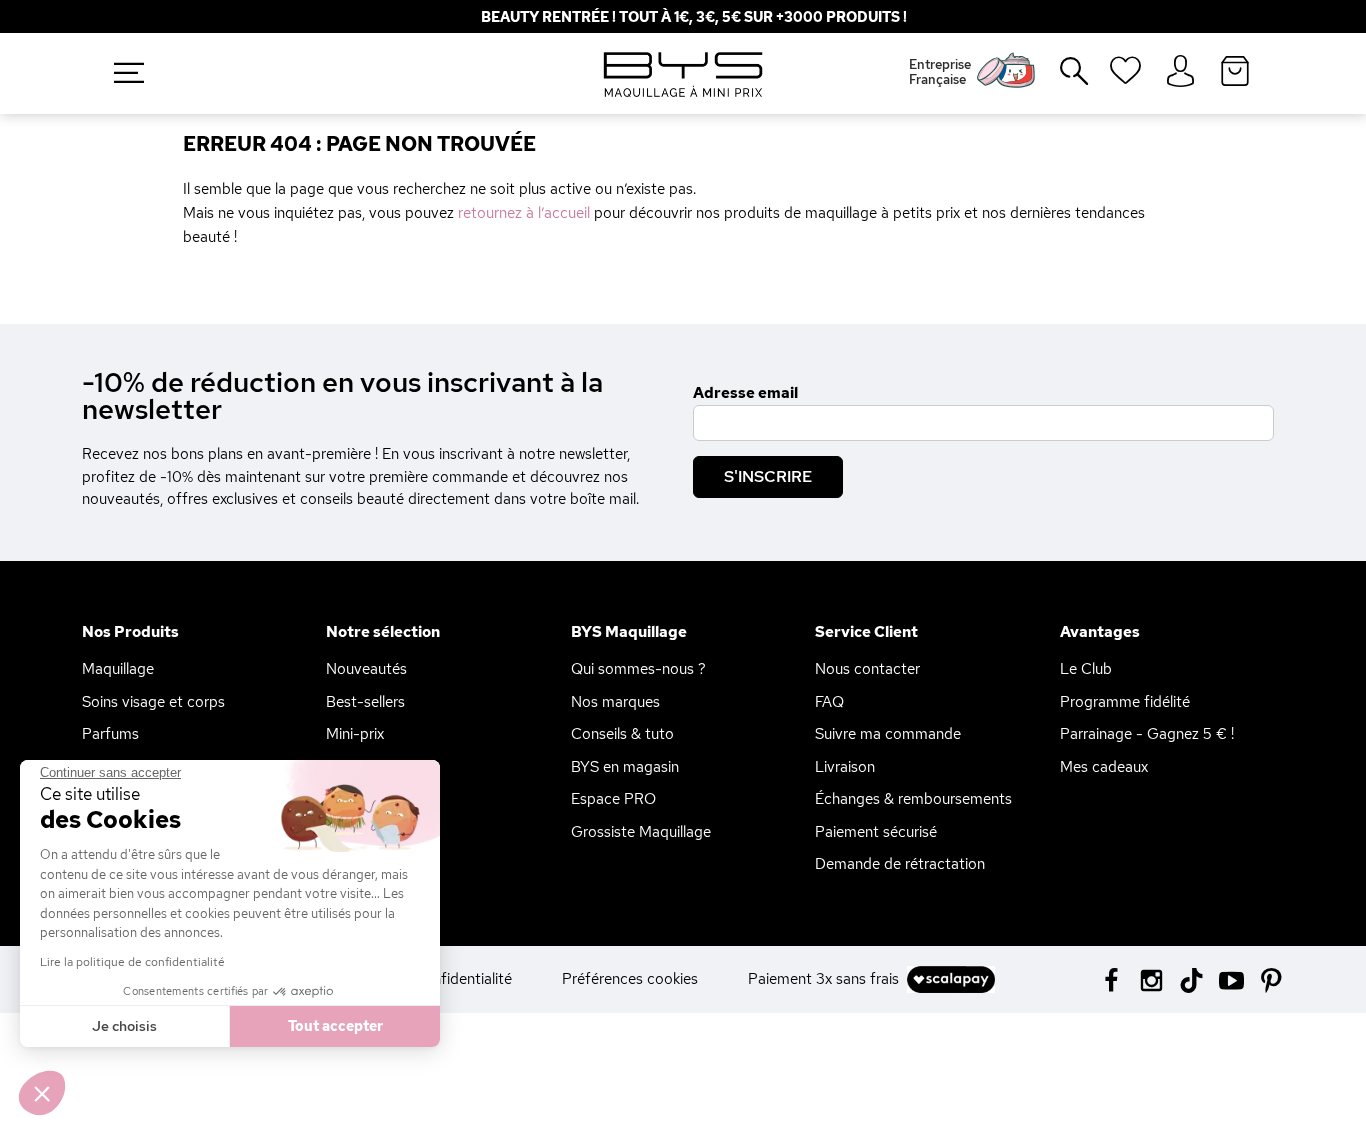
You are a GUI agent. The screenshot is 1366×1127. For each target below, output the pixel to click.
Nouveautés (366, 669)
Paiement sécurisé (876, 832)
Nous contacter (867, 669)
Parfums (110, 734)
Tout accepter (335, 1026)
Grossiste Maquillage (641, 832)
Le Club (1086, 669)
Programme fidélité (1125, 702)
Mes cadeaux (1104, 767)
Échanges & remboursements (913, 799)
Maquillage (118, 669)
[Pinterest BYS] (1271, 978)
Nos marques (615, 702)
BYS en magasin (625, 767)
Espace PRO (613, 799)
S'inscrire (768, 476)
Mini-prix (355, 734)
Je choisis (124, 1026)
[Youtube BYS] (1231, 978)
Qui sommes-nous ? (638, 669)
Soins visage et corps (153, 702)
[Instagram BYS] (1151, 978)
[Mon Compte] (1180, 72)
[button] (42, 1093)
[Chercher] (1060, 79)
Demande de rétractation (900, 864)
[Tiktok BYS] (1191, 980)
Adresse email (745, 393)
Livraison (845, 767)
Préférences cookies (630, 979)
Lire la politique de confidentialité (132, 962)
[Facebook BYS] (1111, 978)
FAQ (829, 702)
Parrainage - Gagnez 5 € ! (1147, 734)
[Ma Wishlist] (1125, 77)
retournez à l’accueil (524, 213)
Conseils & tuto (622, 734)
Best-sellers (365, 702)
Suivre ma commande (888, 734)
